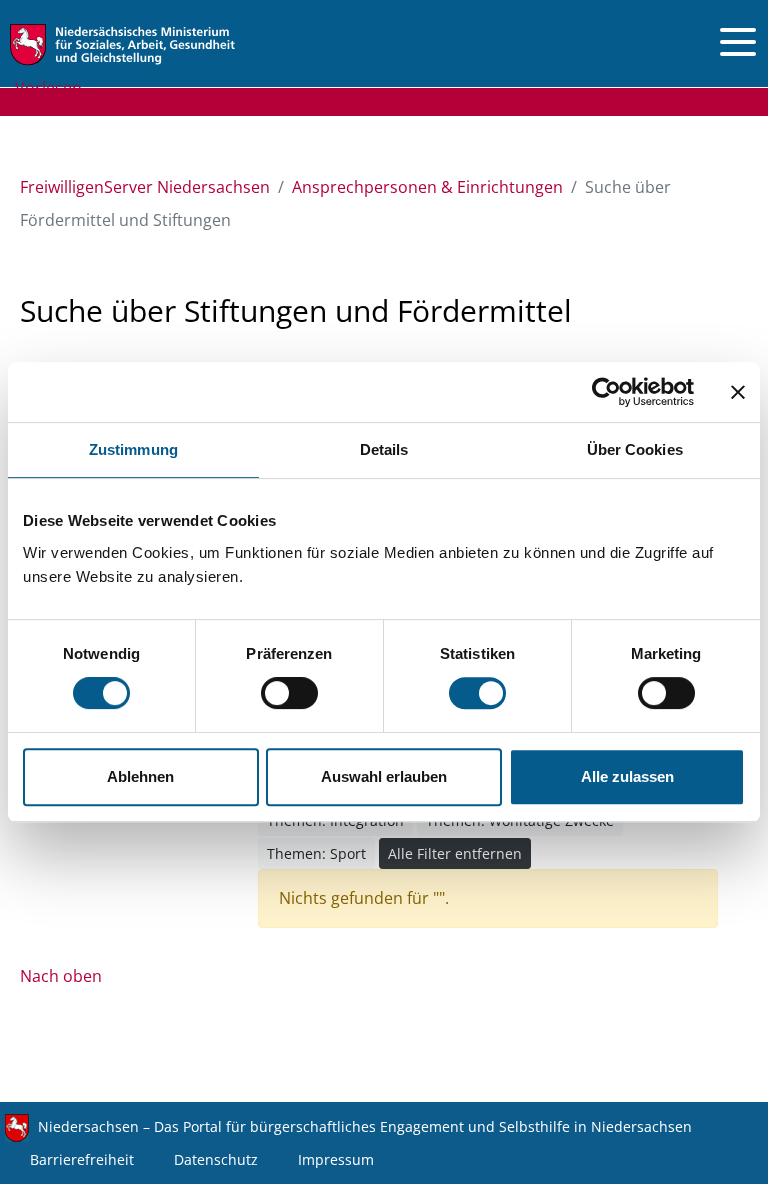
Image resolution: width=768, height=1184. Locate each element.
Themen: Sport (316, 853)
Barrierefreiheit (82, 1159)
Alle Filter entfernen (455, 853)
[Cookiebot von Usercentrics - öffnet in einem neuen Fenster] (606, 392)
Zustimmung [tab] (133, 449)
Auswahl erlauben (384, 776)
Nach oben (61, 976)
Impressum (336, 1159)
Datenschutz (216, 1159)
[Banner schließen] (738, 392)
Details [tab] (384, 449)
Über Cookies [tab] (635, 449)
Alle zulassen (627, 776)
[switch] (289, 693)
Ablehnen (140, 776)
